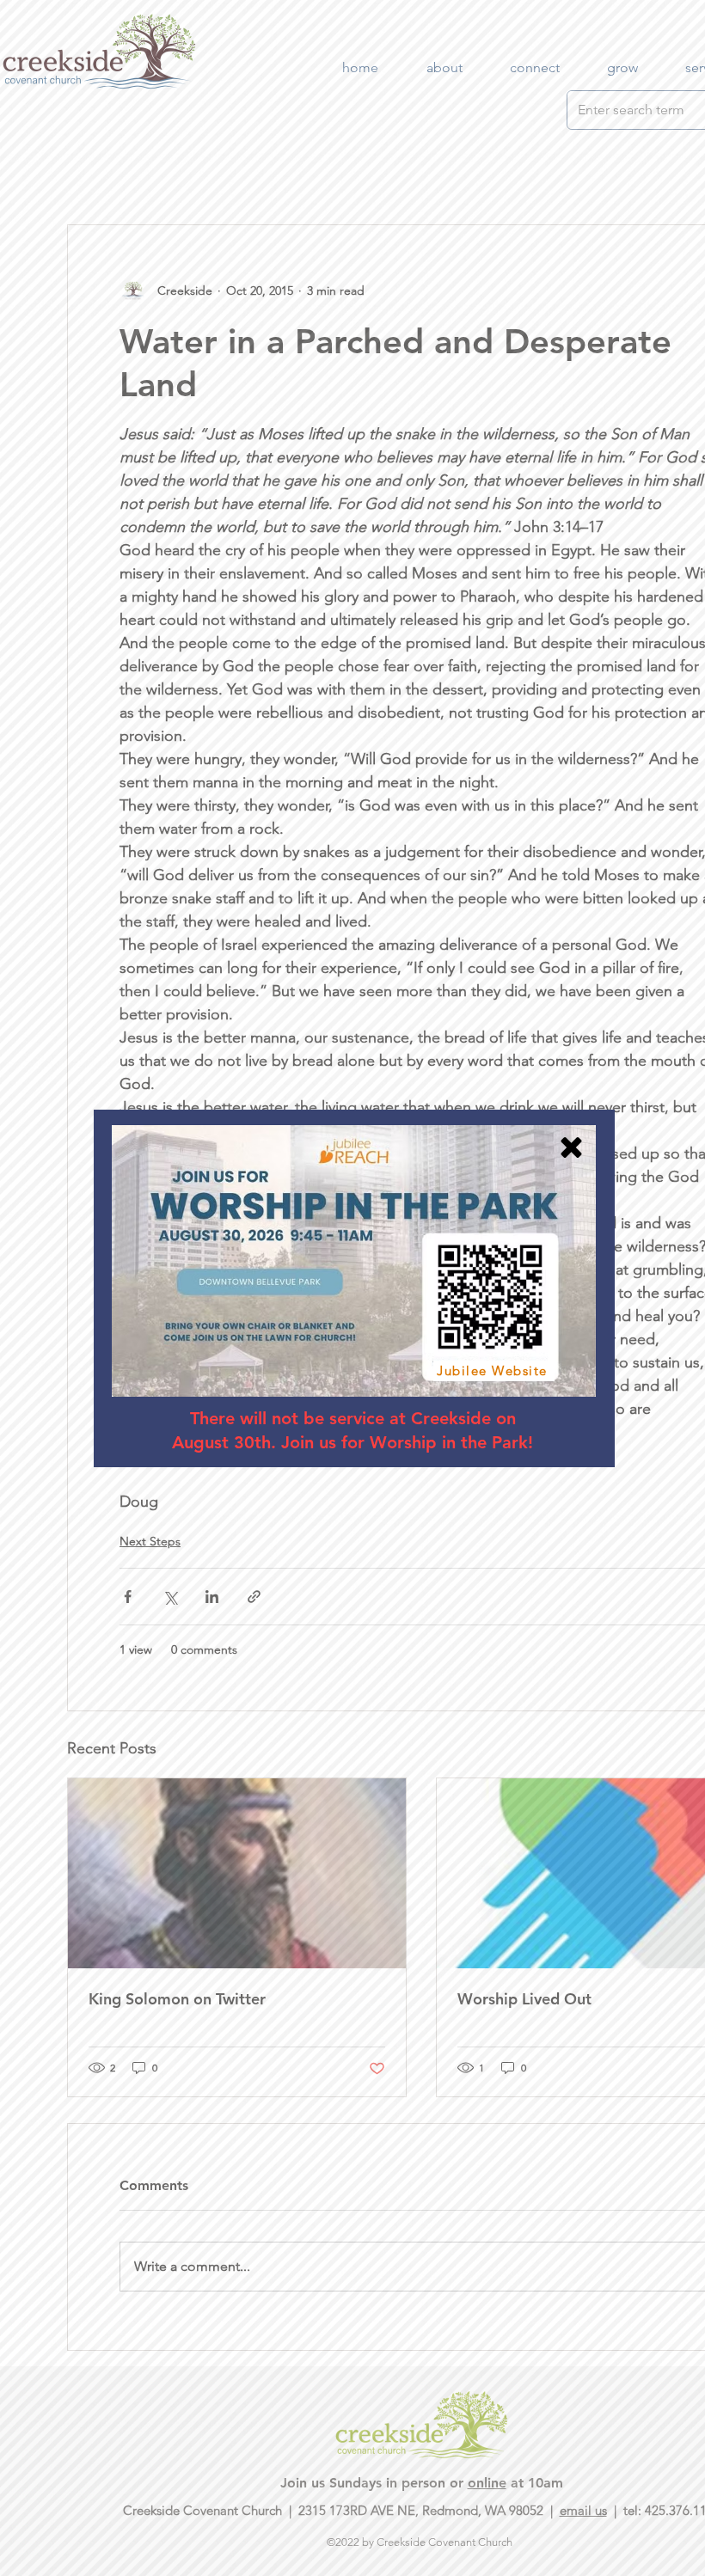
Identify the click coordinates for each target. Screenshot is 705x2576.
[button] (571, 1147)
